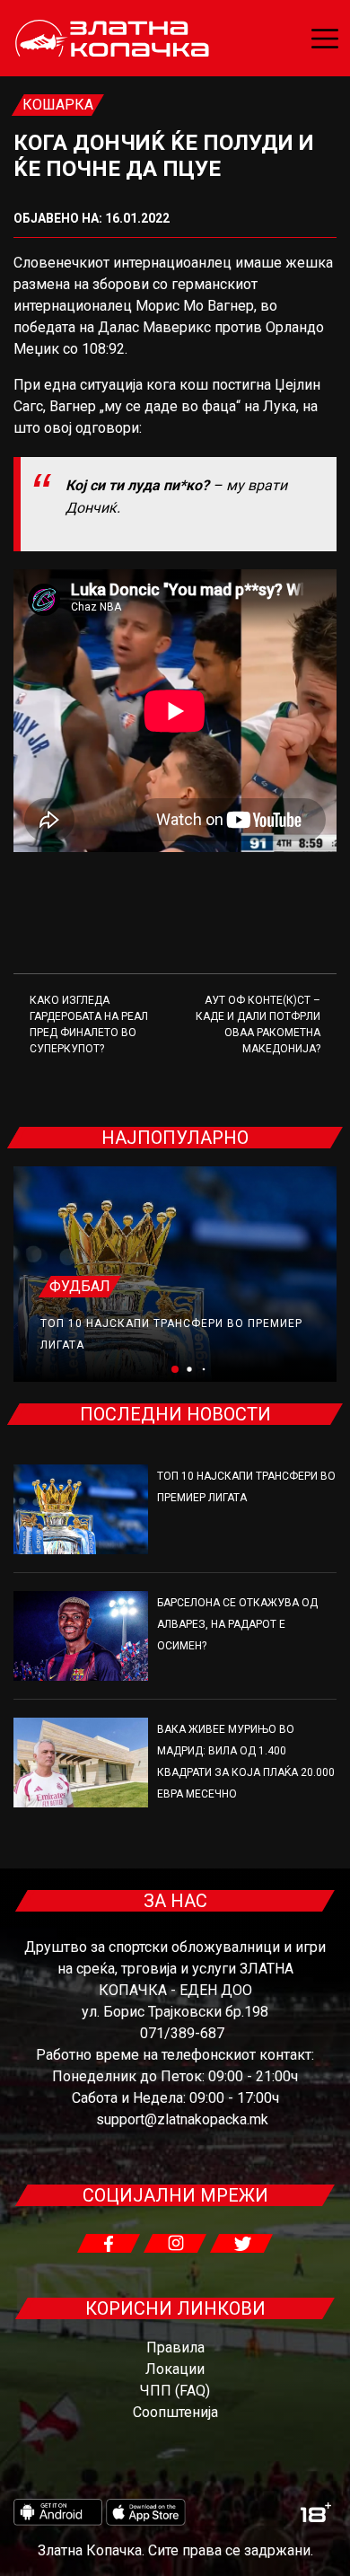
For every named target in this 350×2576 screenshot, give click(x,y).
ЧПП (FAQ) (175, 2391)
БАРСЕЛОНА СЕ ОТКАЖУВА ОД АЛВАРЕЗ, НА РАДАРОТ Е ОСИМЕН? (237, 1624)
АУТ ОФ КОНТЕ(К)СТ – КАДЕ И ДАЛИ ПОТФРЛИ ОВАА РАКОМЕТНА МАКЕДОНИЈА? (258, 1024)
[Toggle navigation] (325, 39)
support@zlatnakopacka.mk (182, 2119)
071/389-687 (182, 2033)
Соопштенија (175, 2412)
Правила (175, 2347)
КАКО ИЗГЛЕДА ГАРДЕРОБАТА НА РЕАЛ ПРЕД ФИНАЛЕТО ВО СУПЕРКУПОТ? (89, 1024)
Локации (175, 2369)
